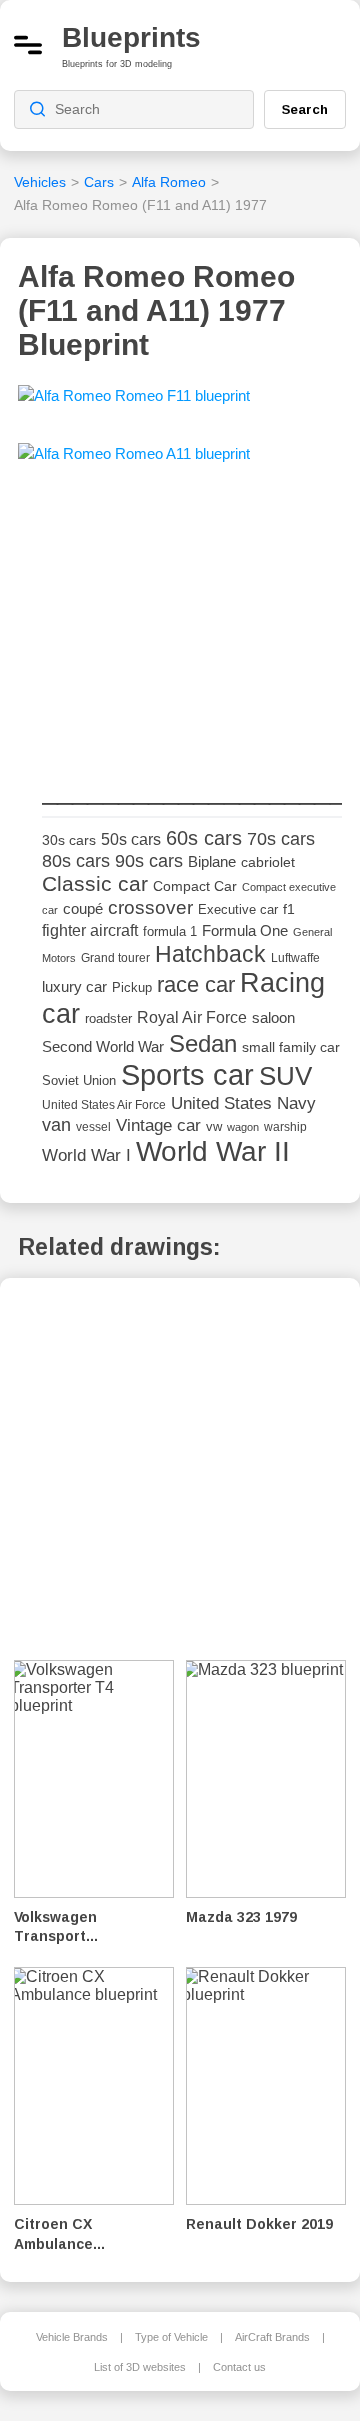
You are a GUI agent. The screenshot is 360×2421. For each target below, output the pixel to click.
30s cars (69, 840)
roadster (108, 1018)
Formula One (245, 930)
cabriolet (268, 862)
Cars (99, 182)
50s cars (131, 839)
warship (285, 1127)
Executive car (238, 909)
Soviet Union (79, 1080)
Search (305, 109)
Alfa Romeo (169, 182)
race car (196, 984)
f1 (289, 909)
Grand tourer (115, 957)
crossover (150, 907)
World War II (213, 1151)
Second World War (103, 1047)
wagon (243, 1127)
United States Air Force (104, 1104)
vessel (93, 1127)
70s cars (281, 839)
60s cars (204, 838)
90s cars (149, 861)
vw (214, 1126)
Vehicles (40, 182)
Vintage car (158, 1125)
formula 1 (170, 931)
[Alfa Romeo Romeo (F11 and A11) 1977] (134, 402)
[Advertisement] (192, 625)
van (56, 1125)
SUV (285, 1076)
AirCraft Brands (272, 2337)
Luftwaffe (295, 958)
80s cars (76, 861)
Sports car (187, 1074)
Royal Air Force (192, 1017)
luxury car (74, 986)
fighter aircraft (90, 930)
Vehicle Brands (72, 2337)
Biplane (212, 861)
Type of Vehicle (171, 2337)
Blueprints (131, 37)
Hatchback (210, 954)
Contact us (239, 2367)
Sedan (203, 1043)
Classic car (95, 884)
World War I (86, 1155)
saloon (273, 1017)
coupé (83, 908)
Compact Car (195, 886)
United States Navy (243, 1103)
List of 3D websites (140, 2367)
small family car (291, 1047)
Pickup (132, 987)
